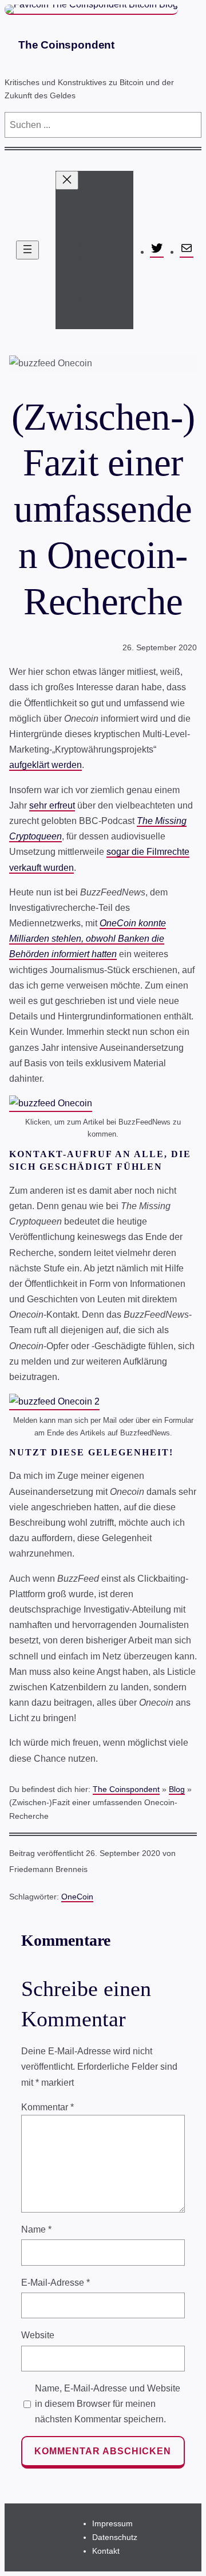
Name (36, 2229)
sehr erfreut (52, 805)
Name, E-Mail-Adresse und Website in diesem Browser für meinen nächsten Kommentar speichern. (108, 2404)
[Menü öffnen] (27, 250)
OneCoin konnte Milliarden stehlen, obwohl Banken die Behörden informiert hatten (88, 939)
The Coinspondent (66, 45)
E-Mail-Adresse (56, 2283)
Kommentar (47, 2107)
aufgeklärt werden (45, 765)
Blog (177, 1789)
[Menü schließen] (67, 180)
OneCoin (77, 1897)
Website (38, 2335)
